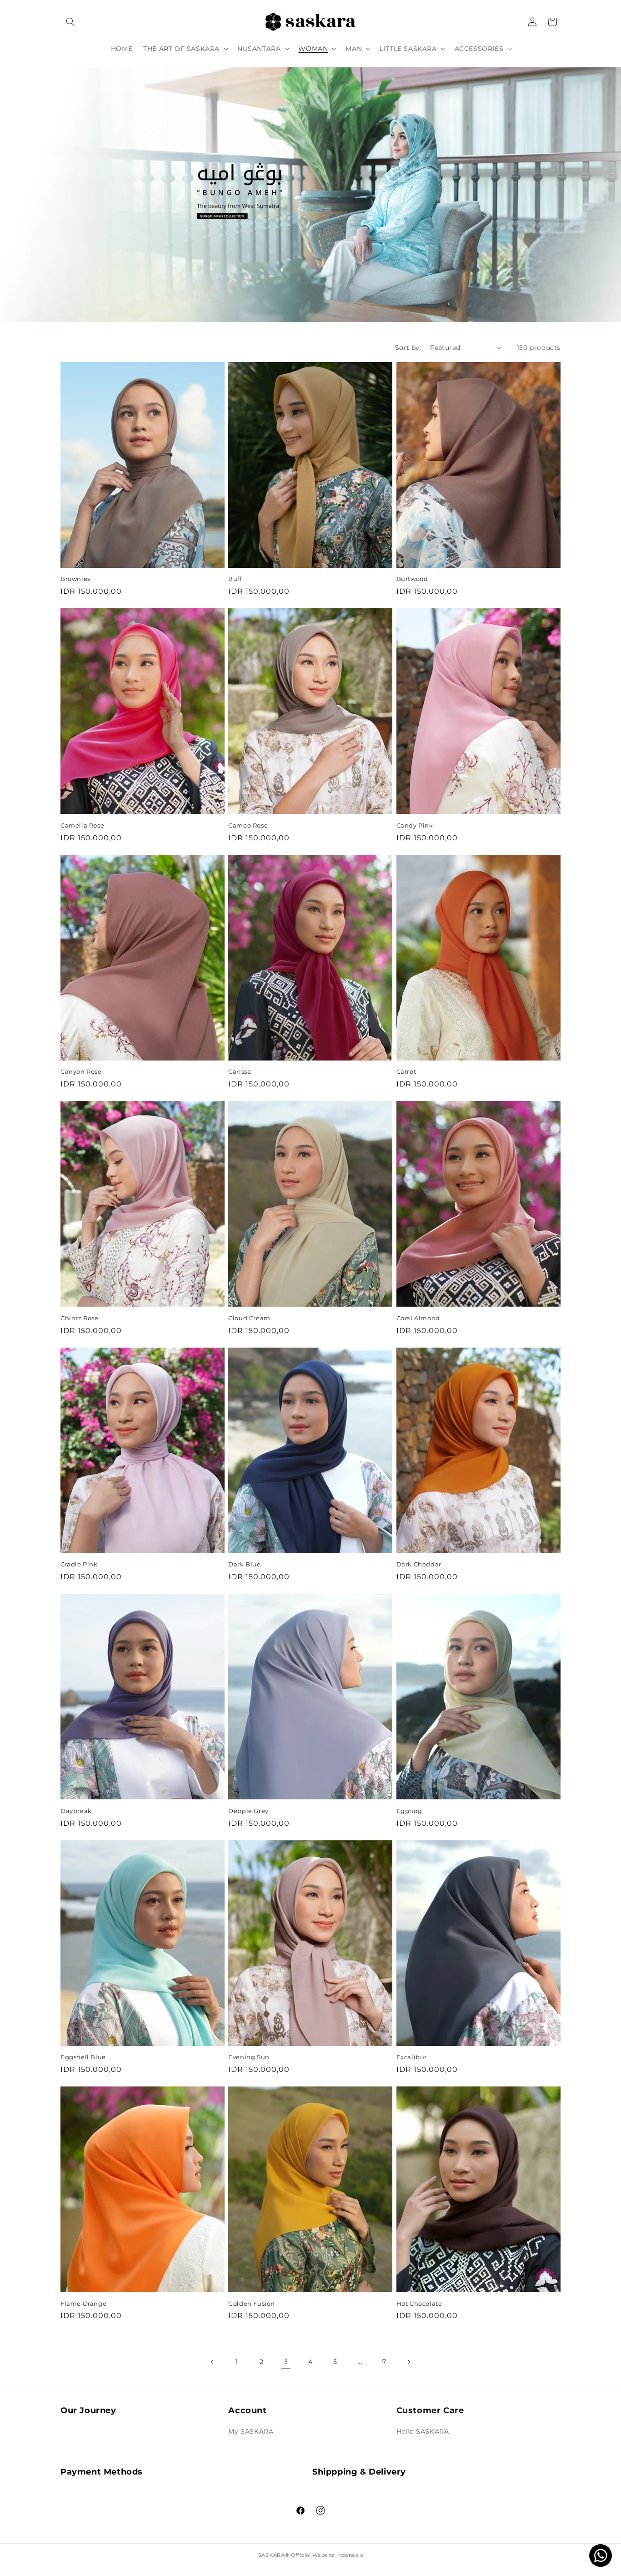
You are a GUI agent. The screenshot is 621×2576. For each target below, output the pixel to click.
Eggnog (409, 1811)
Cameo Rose (248, 825)
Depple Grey (248, 1811)
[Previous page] (212, 2362)
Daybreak (76, 1811)
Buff (235, 579)
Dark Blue (244, 1564)
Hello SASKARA (423, 2431)
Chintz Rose (80, 1318)
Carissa (240, 1071)
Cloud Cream (249, 1318)
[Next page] (409, 2362)
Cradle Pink (79, 1564)
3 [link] (286, 2361)
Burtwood (412, 579)
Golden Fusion (252, 2303)
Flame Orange (83, 2303)
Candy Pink (415, 825)
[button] (70, 22)
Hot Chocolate (419, 2303)
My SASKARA (251, 2431)
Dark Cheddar (419, 1564)
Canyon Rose (81, 1071)
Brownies (75, 579)
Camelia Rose (82, 825)
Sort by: (408, 348)
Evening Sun (249, 2057)
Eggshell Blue (83, 2057)
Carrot (406, 1071)
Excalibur (412, 2057)
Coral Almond (418, 1318)
